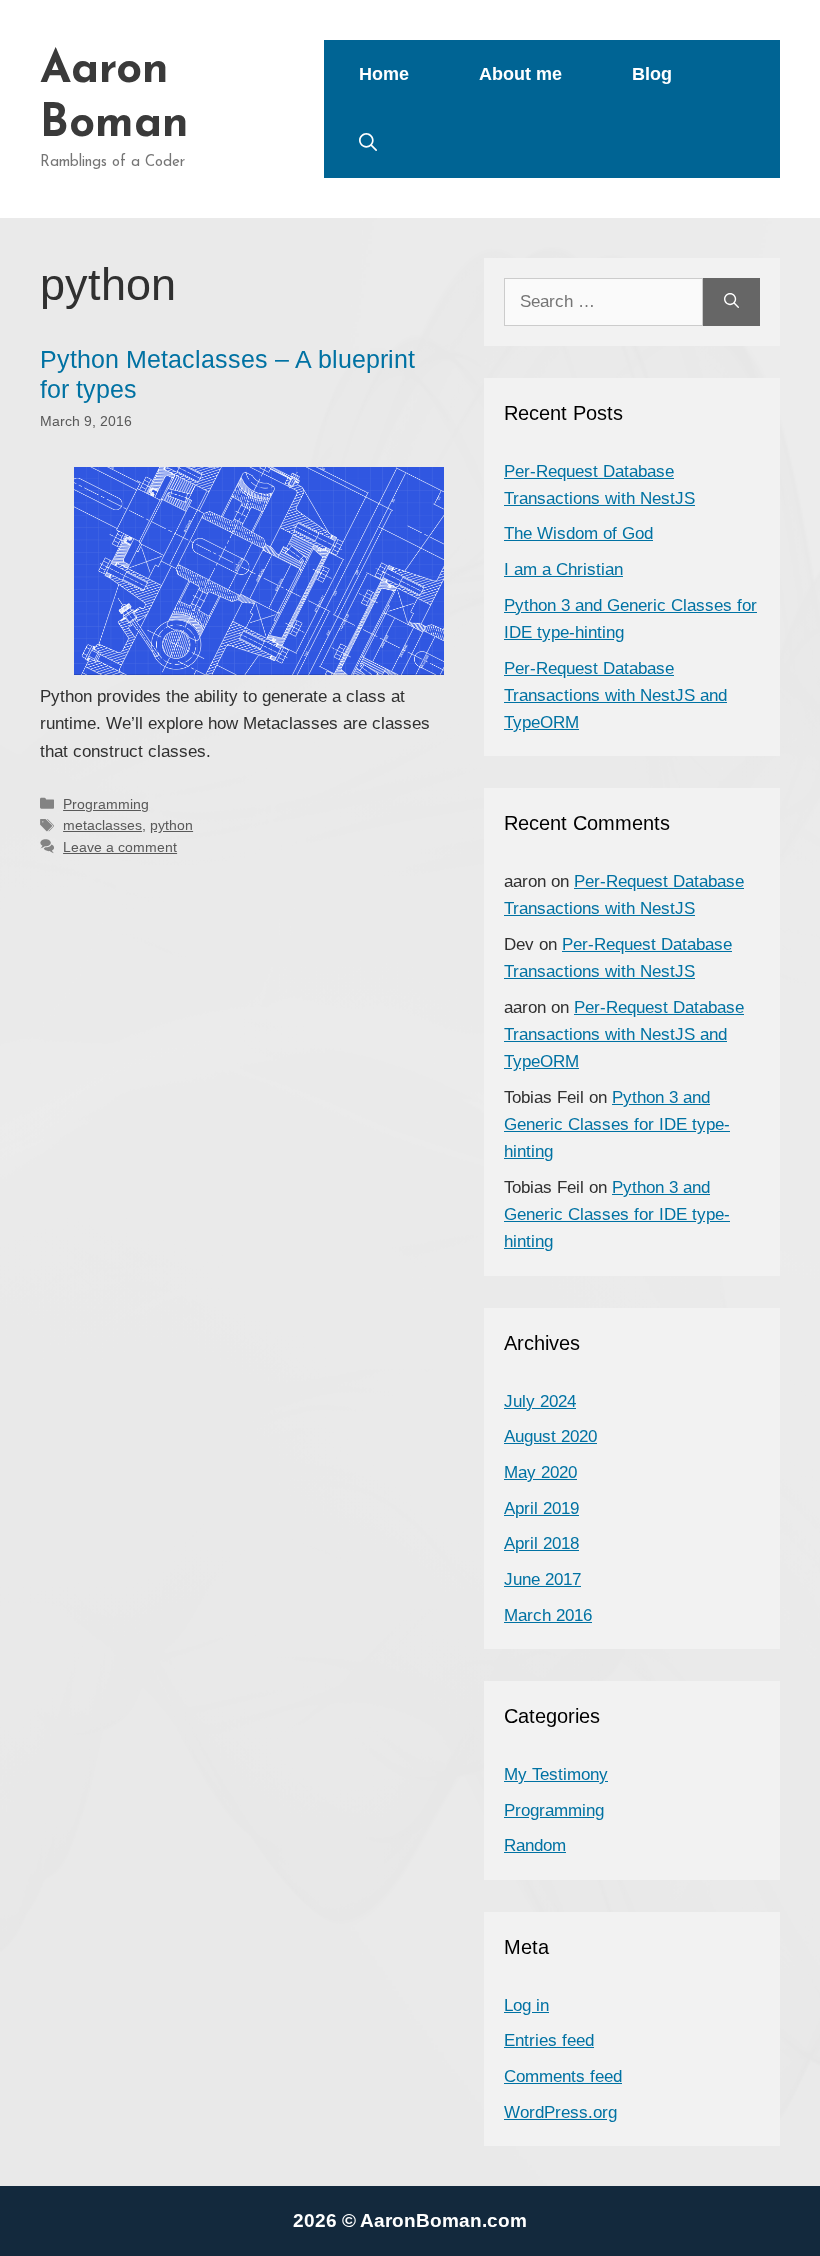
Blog (652, 74)
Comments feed (563, 2076)
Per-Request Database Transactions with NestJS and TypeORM (615, 695)
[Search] (731, 302)
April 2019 (541, 1508)
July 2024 (540, 1401)
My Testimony (556, 1774)
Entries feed (549, 2040)
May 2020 (540, 1472)
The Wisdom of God (578, 533)
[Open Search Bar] (368, 143)
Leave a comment (120, 847)
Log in (526, 2005)
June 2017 (542, 1579)
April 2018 (541, 1543)
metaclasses (102, 825)
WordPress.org (560, 2112)
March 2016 (548, 1615)
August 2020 (550, 1436)
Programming (106, 804)
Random (535, 1845)
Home (384, 74)
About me (520, 74)
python (171, 825)
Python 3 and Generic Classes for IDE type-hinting (617, 1124)
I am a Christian (563, 569)
